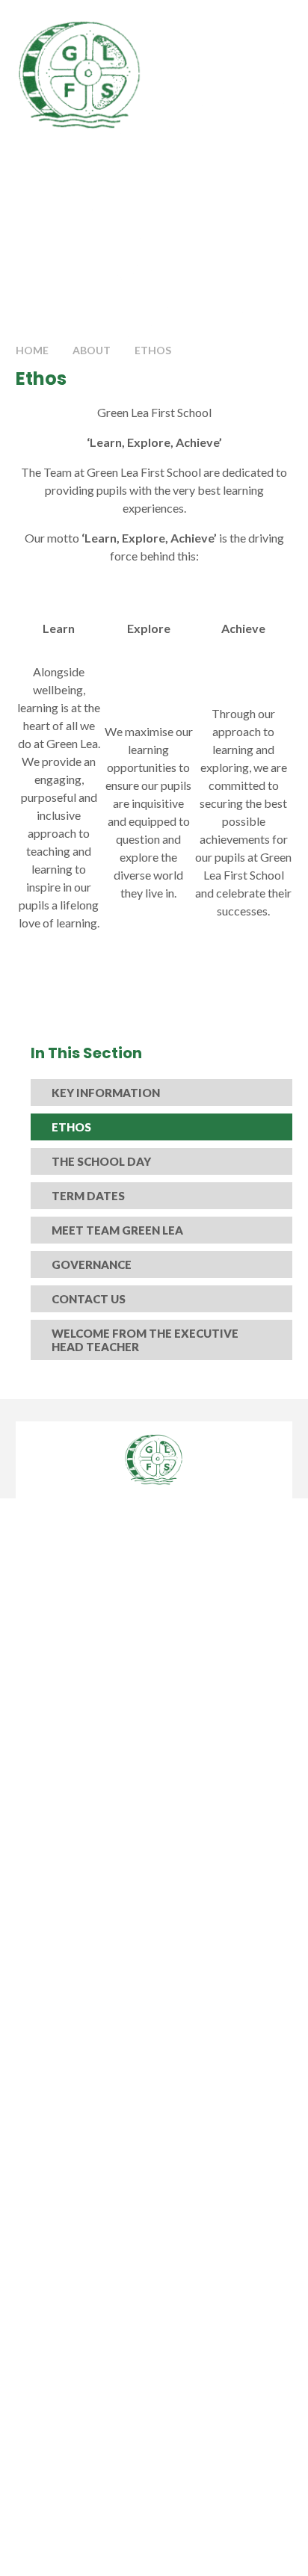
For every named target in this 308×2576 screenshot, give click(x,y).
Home (32, 350)
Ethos (153, 350)
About (92, 350)
